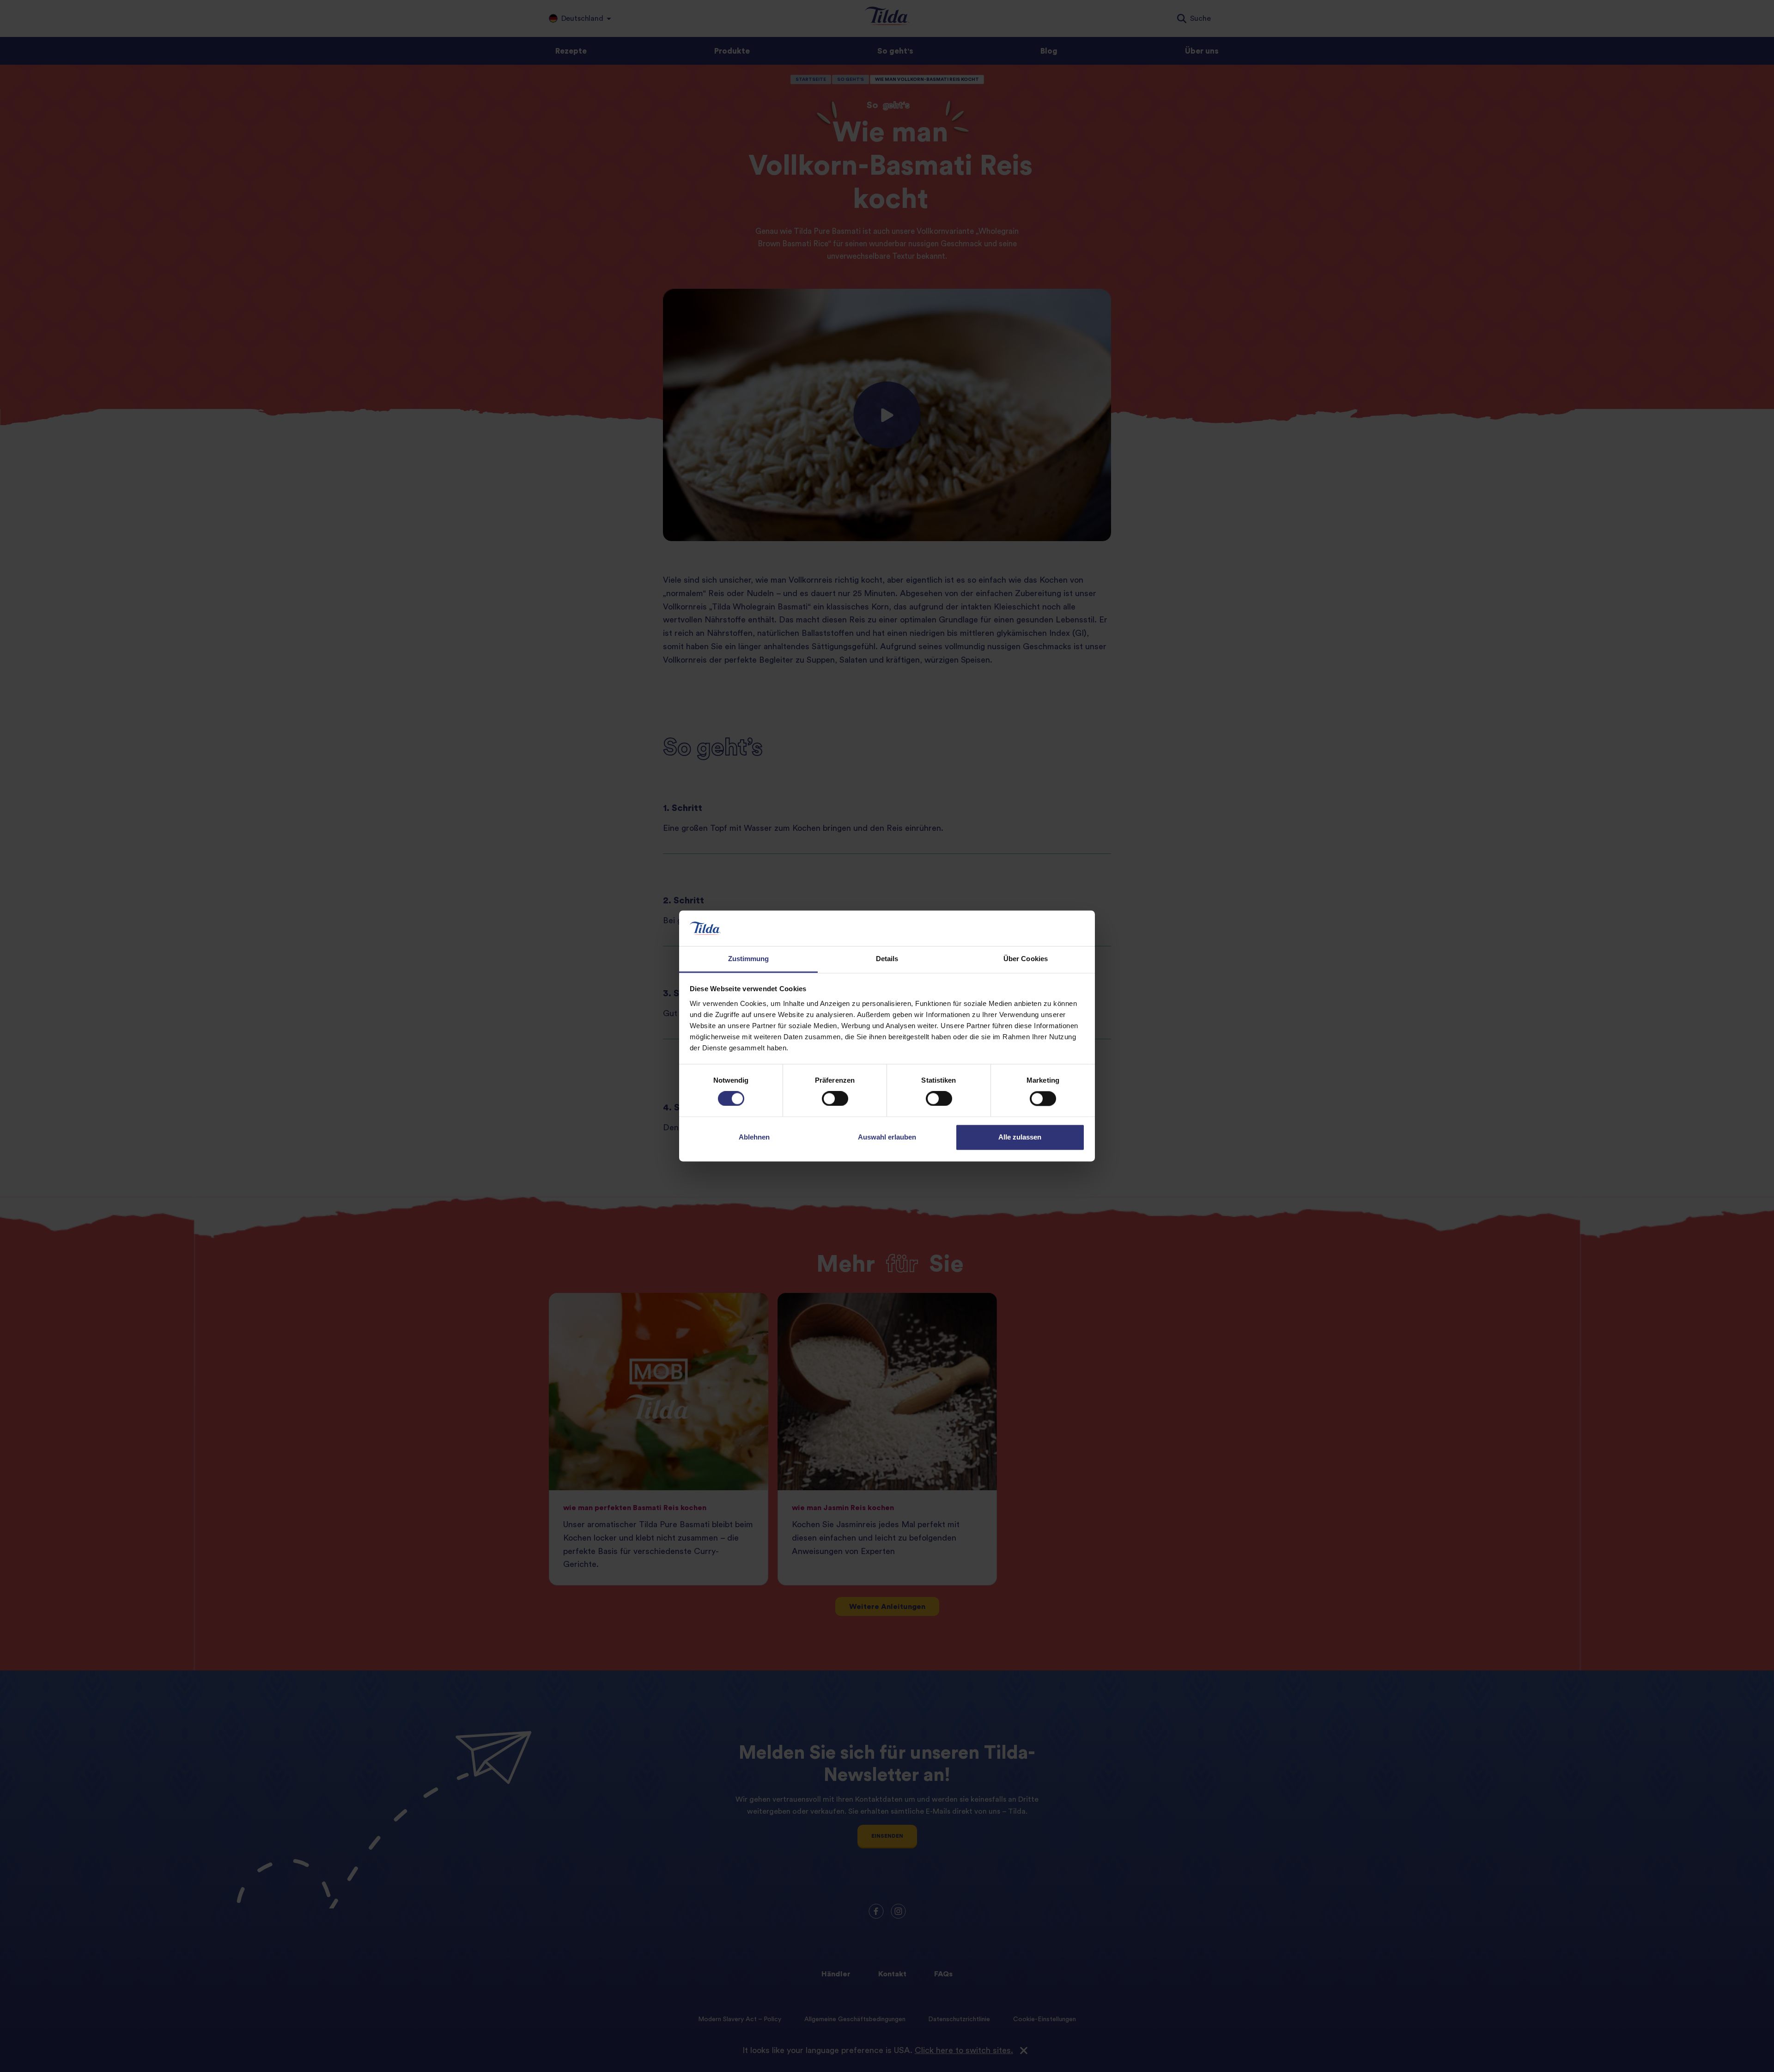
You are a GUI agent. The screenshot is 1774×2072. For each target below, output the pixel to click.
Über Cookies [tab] (1026, 959)
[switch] (835, 1099)
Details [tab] (887, 959)
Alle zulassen (1020, 1137)
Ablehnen (754, 1137)
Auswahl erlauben (887, 1137)
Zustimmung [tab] (749, 959)
